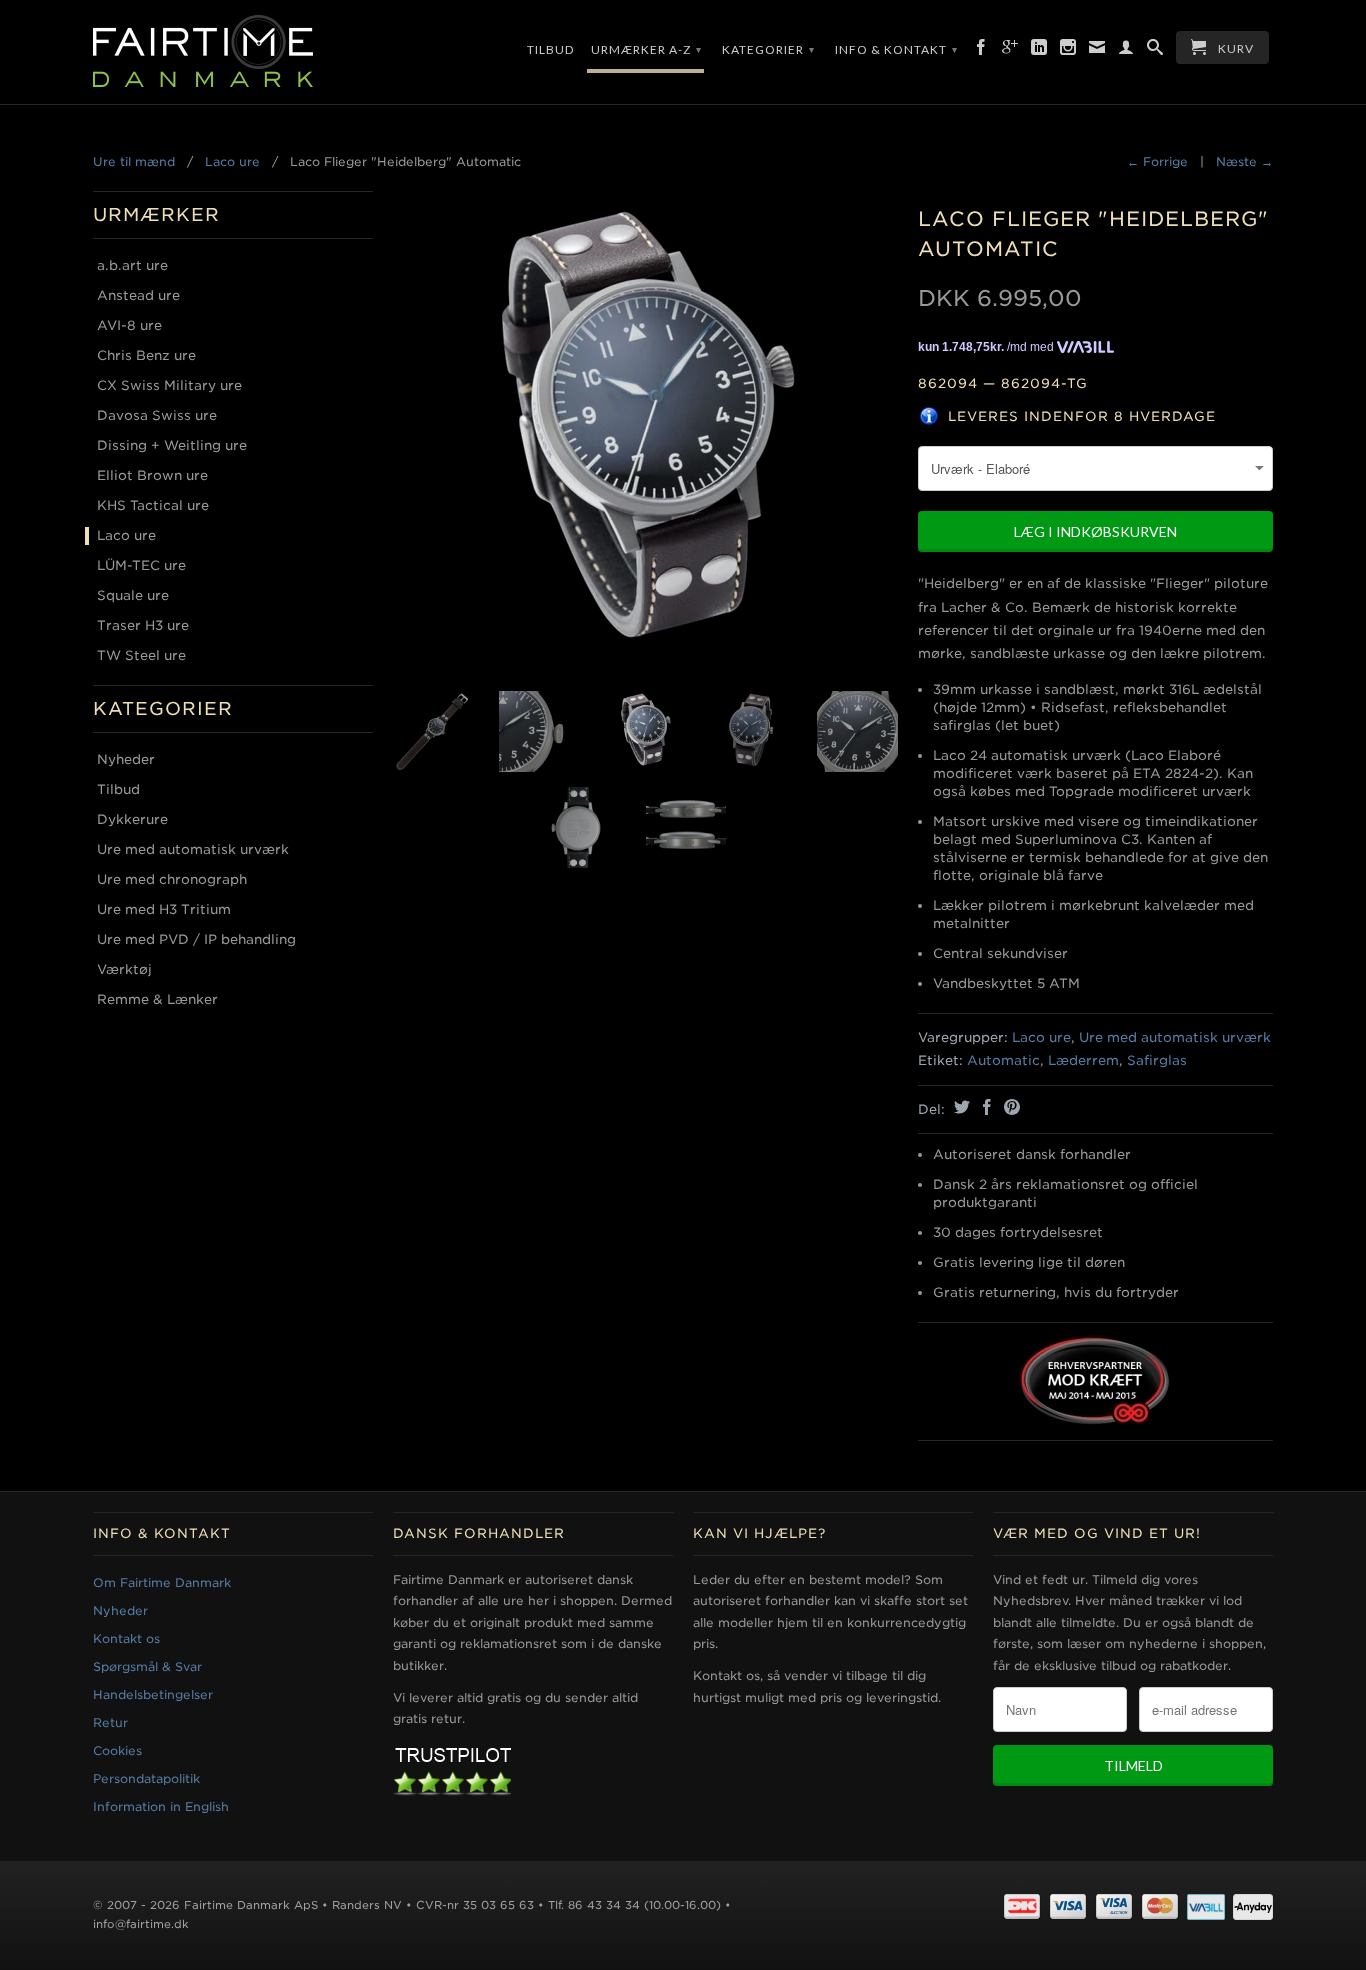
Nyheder (126, 759)
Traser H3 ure (143, 625)
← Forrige (1157, 161)
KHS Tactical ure (153, 505)
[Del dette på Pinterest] (1009, 1107)
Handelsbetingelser (153, 1694)
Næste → (1244, 161)
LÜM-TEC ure (141, 565)
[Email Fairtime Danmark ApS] (1097, 51)
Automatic (1003, 1060)
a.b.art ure (132, 265)
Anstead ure (138, 295)
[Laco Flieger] (645, 436)
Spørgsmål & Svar (147, 1666)
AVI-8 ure (129, 325)
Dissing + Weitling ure (172, 445)
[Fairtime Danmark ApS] (233, 52)
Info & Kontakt (896, 49)
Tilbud (550, 49)
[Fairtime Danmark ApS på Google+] (1010, 51)
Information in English (161, 1806)
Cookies (117, 1750)
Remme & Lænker (157, 999)
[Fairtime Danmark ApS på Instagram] (1068, 51)
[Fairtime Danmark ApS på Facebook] (981, 51)
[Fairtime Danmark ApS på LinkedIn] (1039, 51)
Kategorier (768, 49)
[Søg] (1155, 51)
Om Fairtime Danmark (162, 1582)
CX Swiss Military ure (169, 385)
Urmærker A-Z (646, 49)
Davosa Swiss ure (157, 415)
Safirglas (1157, 1060)
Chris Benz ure (146, 355)
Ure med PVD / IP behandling (196, 939)
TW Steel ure (141, 655)
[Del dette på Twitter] (959, 1107)
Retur (110, 1722)
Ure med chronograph (172, 879)
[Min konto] (1126, 51)
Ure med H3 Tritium (164, 909)
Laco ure (232, 161)
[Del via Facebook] (984, 1107)
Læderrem (1083, 1060)
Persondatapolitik (146, 1778)
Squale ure (133, 595)
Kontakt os (126, 1638)
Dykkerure (132, 819)
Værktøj (124, 969)
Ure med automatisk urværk (193, 849)
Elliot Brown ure (152, 475)
